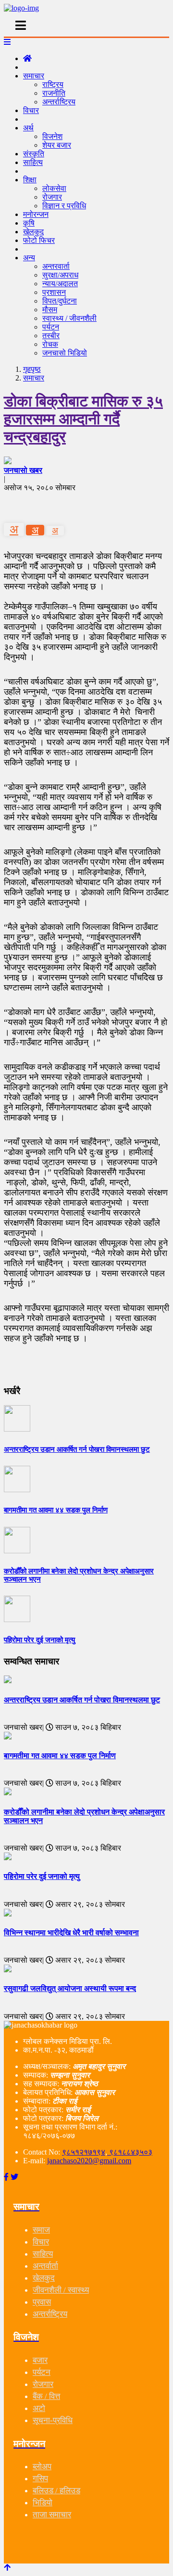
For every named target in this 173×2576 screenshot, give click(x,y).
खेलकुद (44, 2278)
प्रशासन (54, 292)
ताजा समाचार (52, 2515)
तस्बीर (51, 336)
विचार (31, 110)
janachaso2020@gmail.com (89, 2161)
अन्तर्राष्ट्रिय (59, 102)
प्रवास (42, 2302)
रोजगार (52, 197)
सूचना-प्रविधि (53, 2420)
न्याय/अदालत (60, 284)
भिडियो (43, 2503)
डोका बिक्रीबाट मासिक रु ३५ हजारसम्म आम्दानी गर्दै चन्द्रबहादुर (83, 419)
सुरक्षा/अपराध (60, 275)
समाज (41, 2230)
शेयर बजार (57, 145)
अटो (39, 2408)
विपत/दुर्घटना (60, 301)
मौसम (50, 310)
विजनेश (52, 136)
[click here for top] (7, 2568)
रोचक (50, 344)
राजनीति (54, 93)
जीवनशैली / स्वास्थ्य (61, 2290)
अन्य (29, 258)
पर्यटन (51, 327)
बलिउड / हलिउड (56, 2491)
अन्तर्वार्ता (45, 2266)
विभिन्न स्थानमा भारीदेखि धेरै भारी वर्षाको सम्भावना (71, 1933)
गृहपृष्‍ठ (32, 369)
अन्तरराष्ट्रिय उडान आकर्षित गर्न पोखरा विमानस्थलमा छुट (82, 1700)
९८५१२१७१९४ (84, 2152)
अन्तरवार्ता (56, 266)
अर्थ (28, 128)
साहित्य (33, 162)
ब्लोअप (42, 2467)
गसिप (40, 2479)
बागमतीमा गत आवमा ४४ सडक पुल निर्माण (60, 1756)
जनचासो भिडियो (65, 353)
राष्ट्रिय (53, 84)
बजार (40, 2360)
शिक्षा (30, 180)
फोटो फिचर (39, 240)
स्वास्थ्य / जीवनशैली (69, 318)
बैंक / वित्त (46, 2396)
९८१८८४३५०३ (130, 2152)
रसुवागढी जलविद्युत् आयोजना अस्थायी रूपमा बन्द (70, 1988)
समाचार (34, 76)
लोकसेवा (54, 188)
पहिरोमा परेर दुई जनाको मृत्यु (42, 1876)
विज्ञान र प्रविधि (64, 206)
